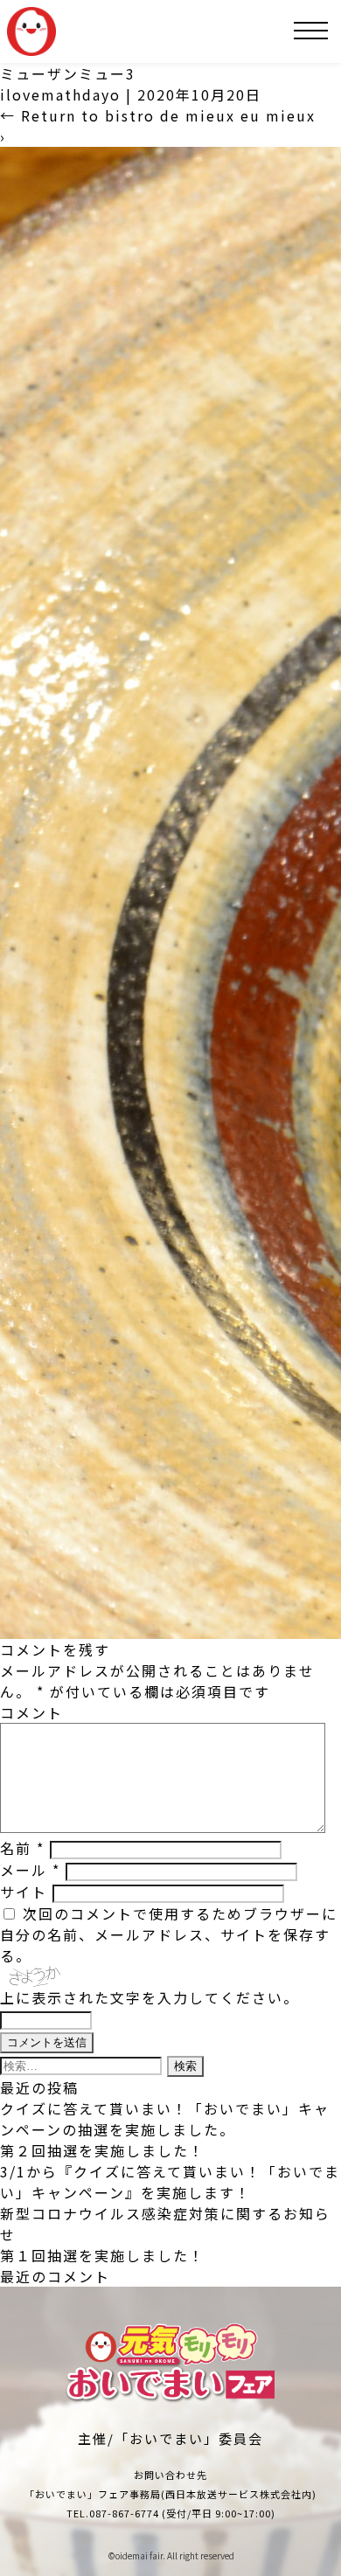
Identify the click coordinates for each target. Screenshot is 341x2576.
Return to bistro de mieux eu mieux (158, 115)
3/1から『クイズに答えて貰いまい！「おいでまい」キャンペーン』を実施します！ (170, 2182)
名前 (22, 1848)
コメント (31, 1712)
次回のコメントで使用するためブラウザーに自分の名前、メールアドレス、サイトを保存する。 (169, 1934)
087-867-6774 (124, 2513)
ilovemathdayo (60, 94)
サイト (24, 1892)
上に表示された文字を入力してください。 (150, 1997)
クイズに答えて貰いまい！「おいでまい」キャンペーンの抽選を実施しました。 (165, 2119)
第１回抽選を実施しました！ (102, 2255)
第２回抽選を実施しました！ (102, 2150)
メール (30, 1870)
